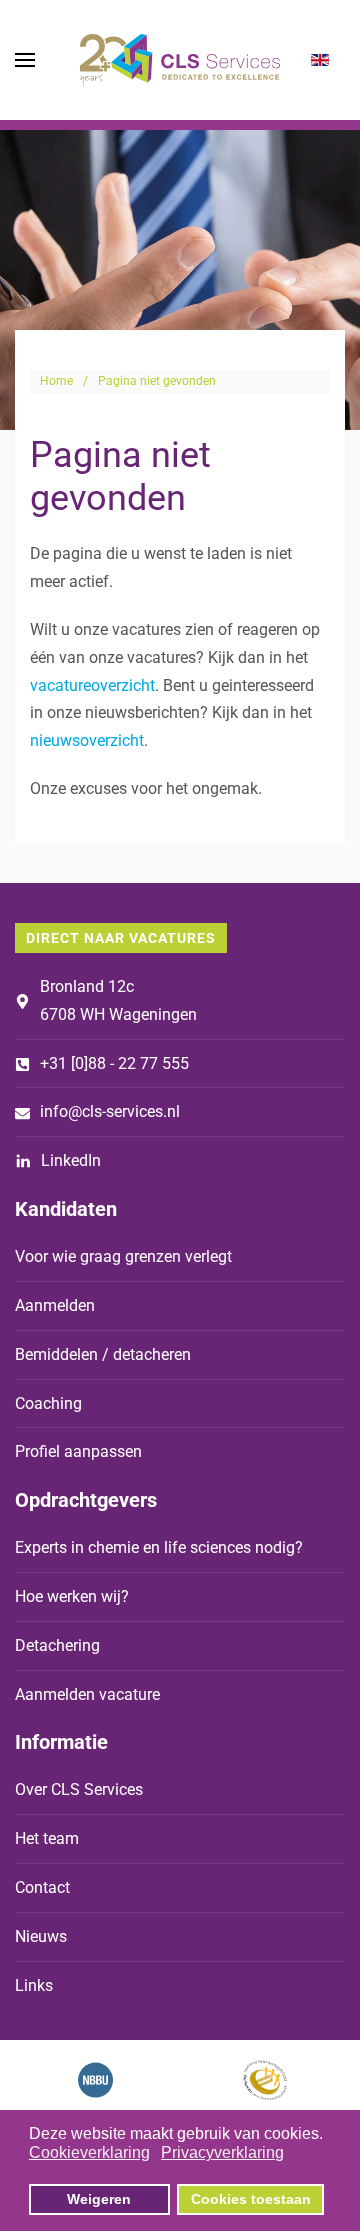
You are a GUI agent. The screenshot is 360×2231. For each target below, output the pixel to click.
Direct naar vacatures (121, 938)
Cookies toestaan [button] (251, 2199)
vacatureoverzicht (92, 685)
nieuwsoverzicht (87, 740)
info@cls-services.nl (110, 1111)
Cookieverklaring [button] (89, 2152)
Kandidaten (66, 1209)
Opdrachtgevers (86, 1500)
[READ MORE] (95, 2080)
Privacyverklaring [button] (222, 2152)
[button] (25, 60)
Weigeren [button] (99, 2199)
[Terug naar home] (180, 60)
